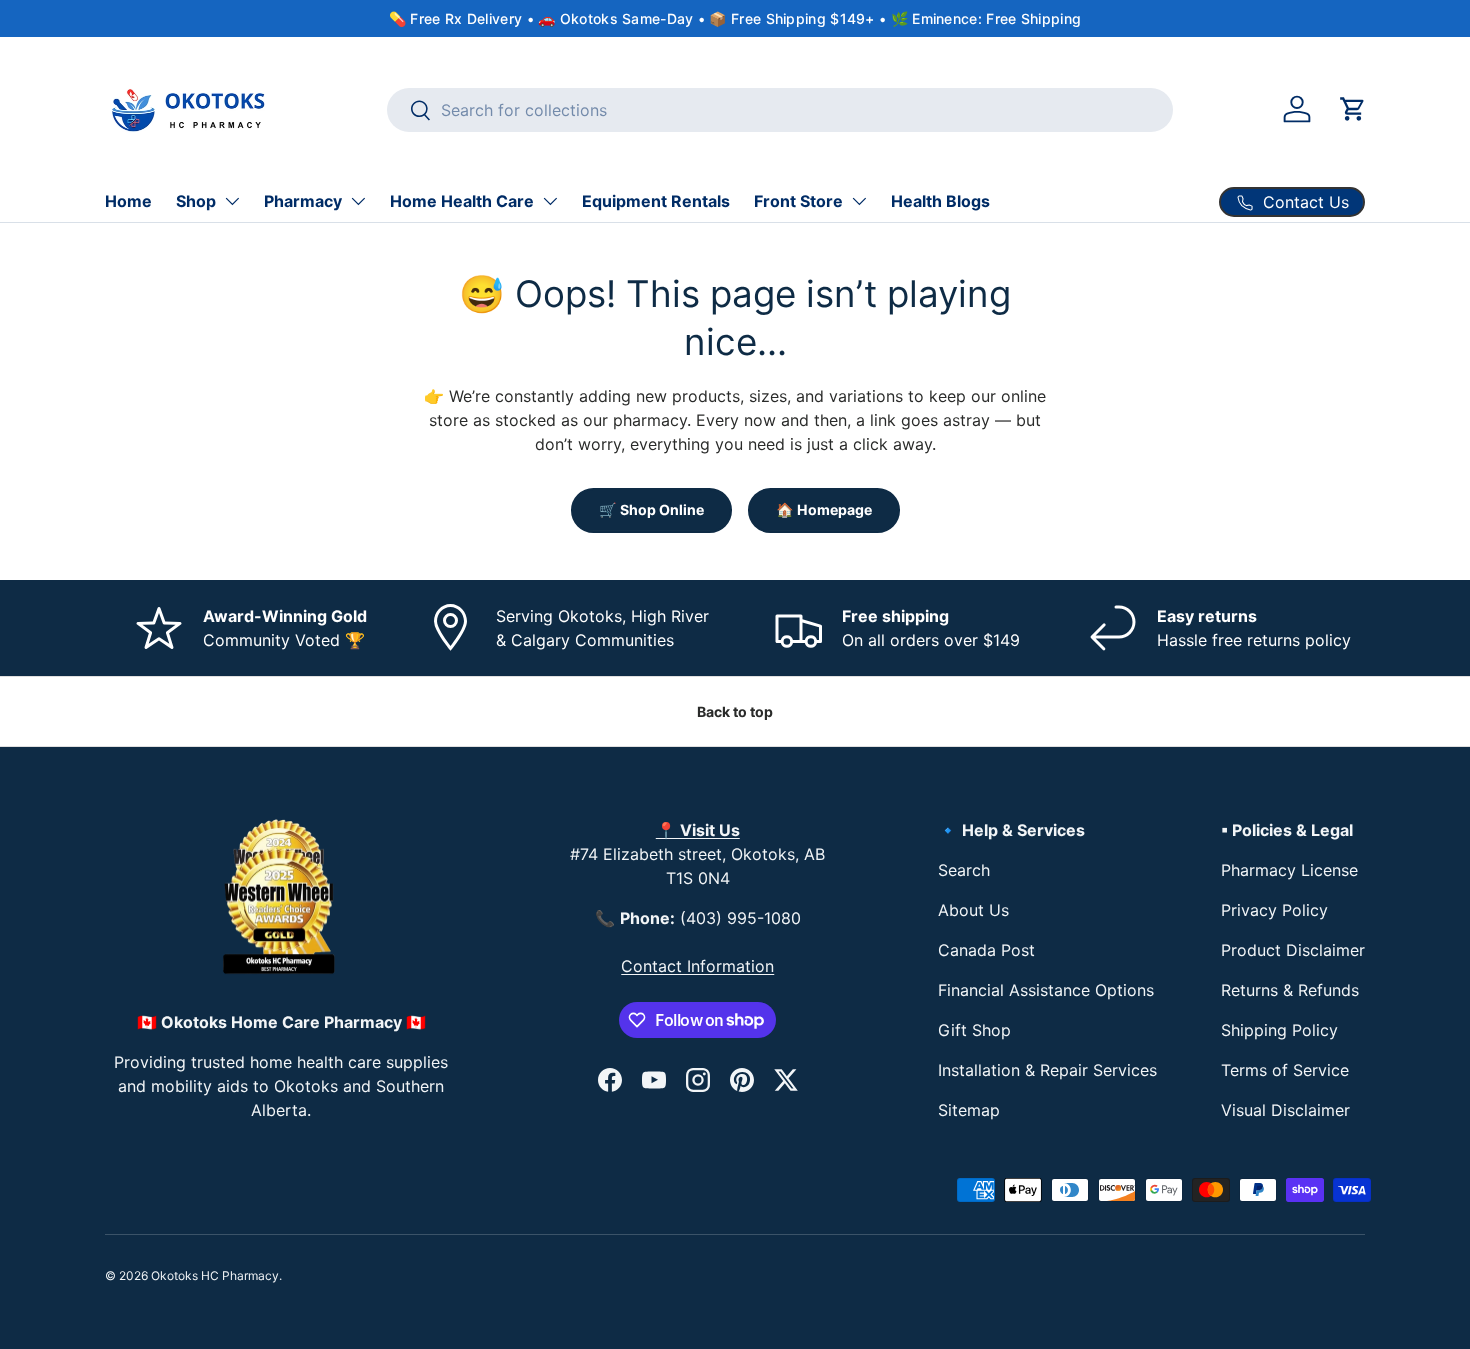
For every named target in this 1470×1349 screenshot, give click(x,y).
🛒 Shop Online (651, 509)
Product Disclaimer (1293, 950)
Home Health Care (462, 201)
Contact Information (697, 966)
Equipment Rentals (656, 201)
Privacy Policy (1274, 910)
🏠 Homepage (824, 509)
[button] (1353, 109)
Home (128, 201)
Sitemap (969, 1110)
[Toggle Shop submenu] (232, 201)
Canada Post (986, 950)
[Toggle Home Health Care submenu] (550, 201)
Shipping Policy (1279, 1030)
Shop (196, 201)
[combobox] (780, 110)
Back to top (735, 711)
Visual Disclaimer (1285, 1110)
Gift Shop (974, 1030)
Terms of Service (1285, 1070)
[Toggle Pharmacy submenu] (358, 201)
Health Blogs (940, 201)
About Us (973, 910)
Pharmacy (303, 201)
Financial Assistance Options (1046, 990)
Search (964, 870)
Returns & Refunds (1290, 990)
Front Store (798, 201)
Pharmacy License (1289, 870)
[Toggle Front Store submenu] (859, 201)
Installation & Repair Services (1047, 1070)
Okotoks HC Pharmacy (215, 1275)
